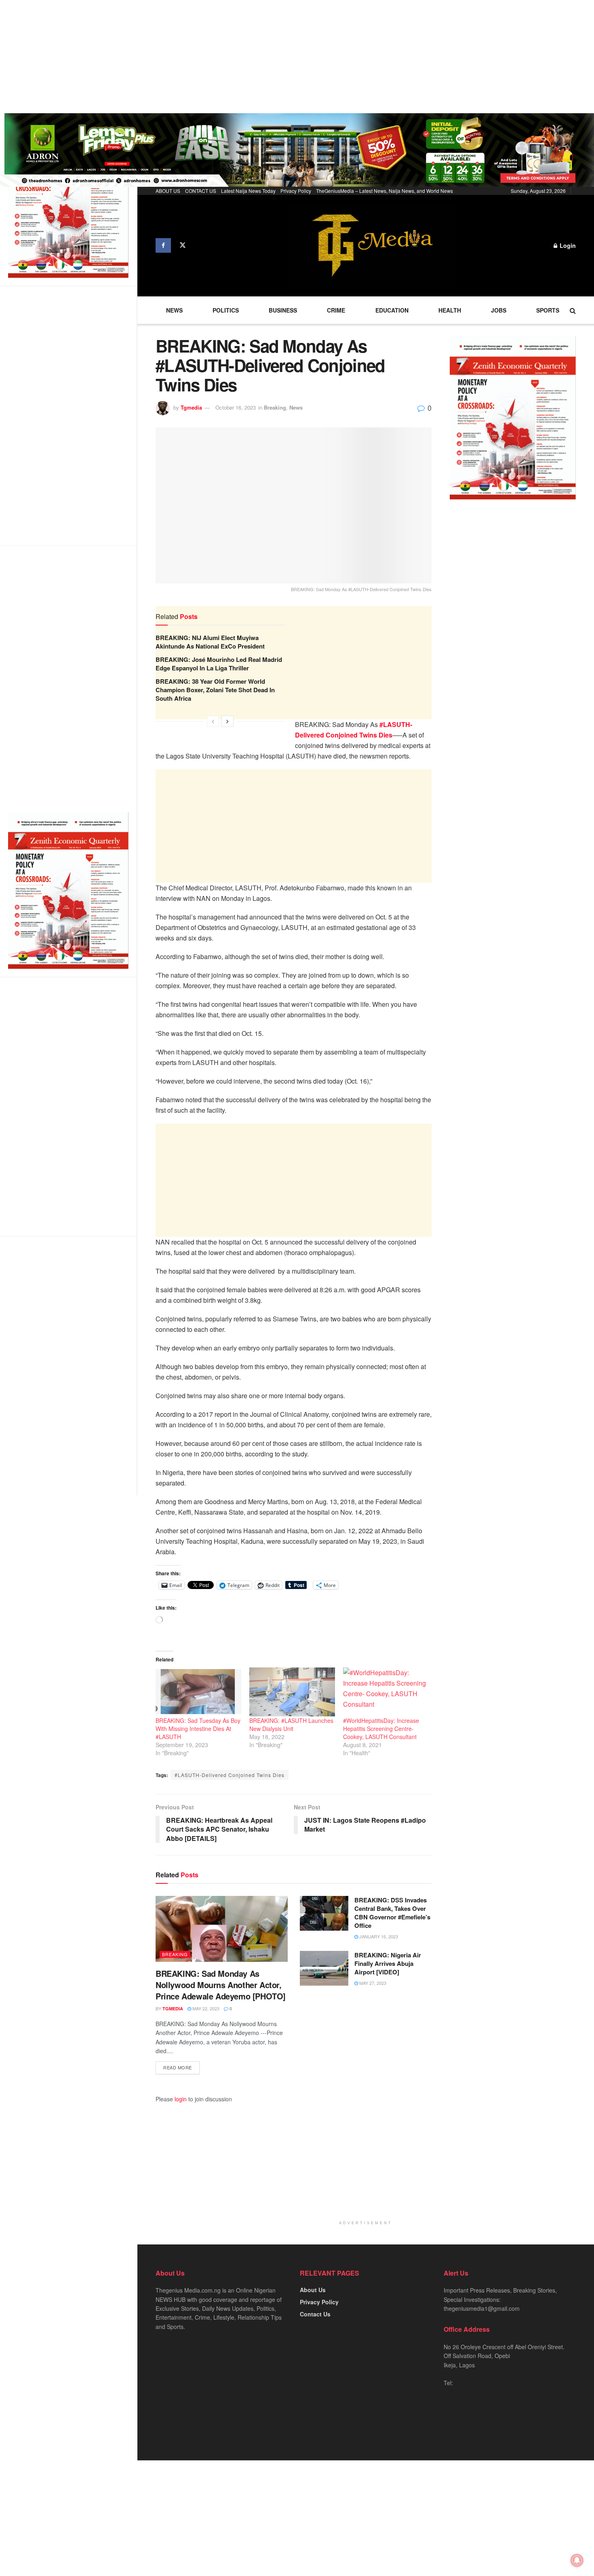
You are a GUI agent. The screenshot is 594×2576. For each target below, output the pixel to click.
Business (283, 310)
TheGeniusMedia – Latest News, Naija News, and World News (384, 191)
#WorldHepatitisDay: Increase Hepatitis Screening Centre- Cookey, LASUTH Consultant (381, 1729)
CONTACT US (201, 191)
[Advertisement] (242, 57)
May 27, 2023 (372, 1983)
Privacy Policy (296, 191)
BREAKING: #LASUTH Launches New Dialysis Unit (291, 1724)
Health (450, 310)
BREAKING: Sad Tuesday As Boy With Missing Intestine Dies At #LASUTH (198, 1729)
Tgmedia (191, 407)
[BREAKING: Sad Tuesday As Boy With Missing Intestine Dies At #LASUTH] (198, 1692)
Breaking (275, 407)
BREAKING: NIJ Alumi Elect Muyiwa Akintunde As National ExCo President (210, 642)
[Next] (227, 721)
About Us (313, 2290)
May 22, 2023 (205, 2008)
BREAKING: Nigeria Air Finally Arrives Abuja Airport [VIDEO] (388, 1963)
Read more (178, 2067)
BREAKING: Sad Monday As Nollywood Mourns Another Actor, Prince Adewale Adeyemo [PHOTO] (221, 1985)
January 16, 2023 (378, 1936)
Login (567, 245)
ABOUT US (168, 191)
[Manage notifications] (577, 2560)
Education (392, 310)
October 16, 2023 (236, 407)
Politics (226, 310)
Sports (548, 310)
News (174, 310)
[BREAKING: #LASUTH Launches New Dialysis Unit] (292, 1692)
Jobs (499, 310)
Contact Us (315, 2314)
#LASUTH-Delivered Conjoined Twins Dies (230, 1775)
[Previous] (213, 721)
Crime (336, 310)
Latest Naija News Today (248, 191)
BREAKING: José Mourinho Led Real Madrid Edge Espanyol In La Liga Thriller (219, 664)
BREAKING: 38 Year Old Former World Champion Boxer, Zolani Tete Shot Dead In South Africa (215, 690)
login (181, 2099)
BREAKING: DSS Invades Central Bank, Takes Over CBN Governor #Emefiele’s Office (392, 1913)
